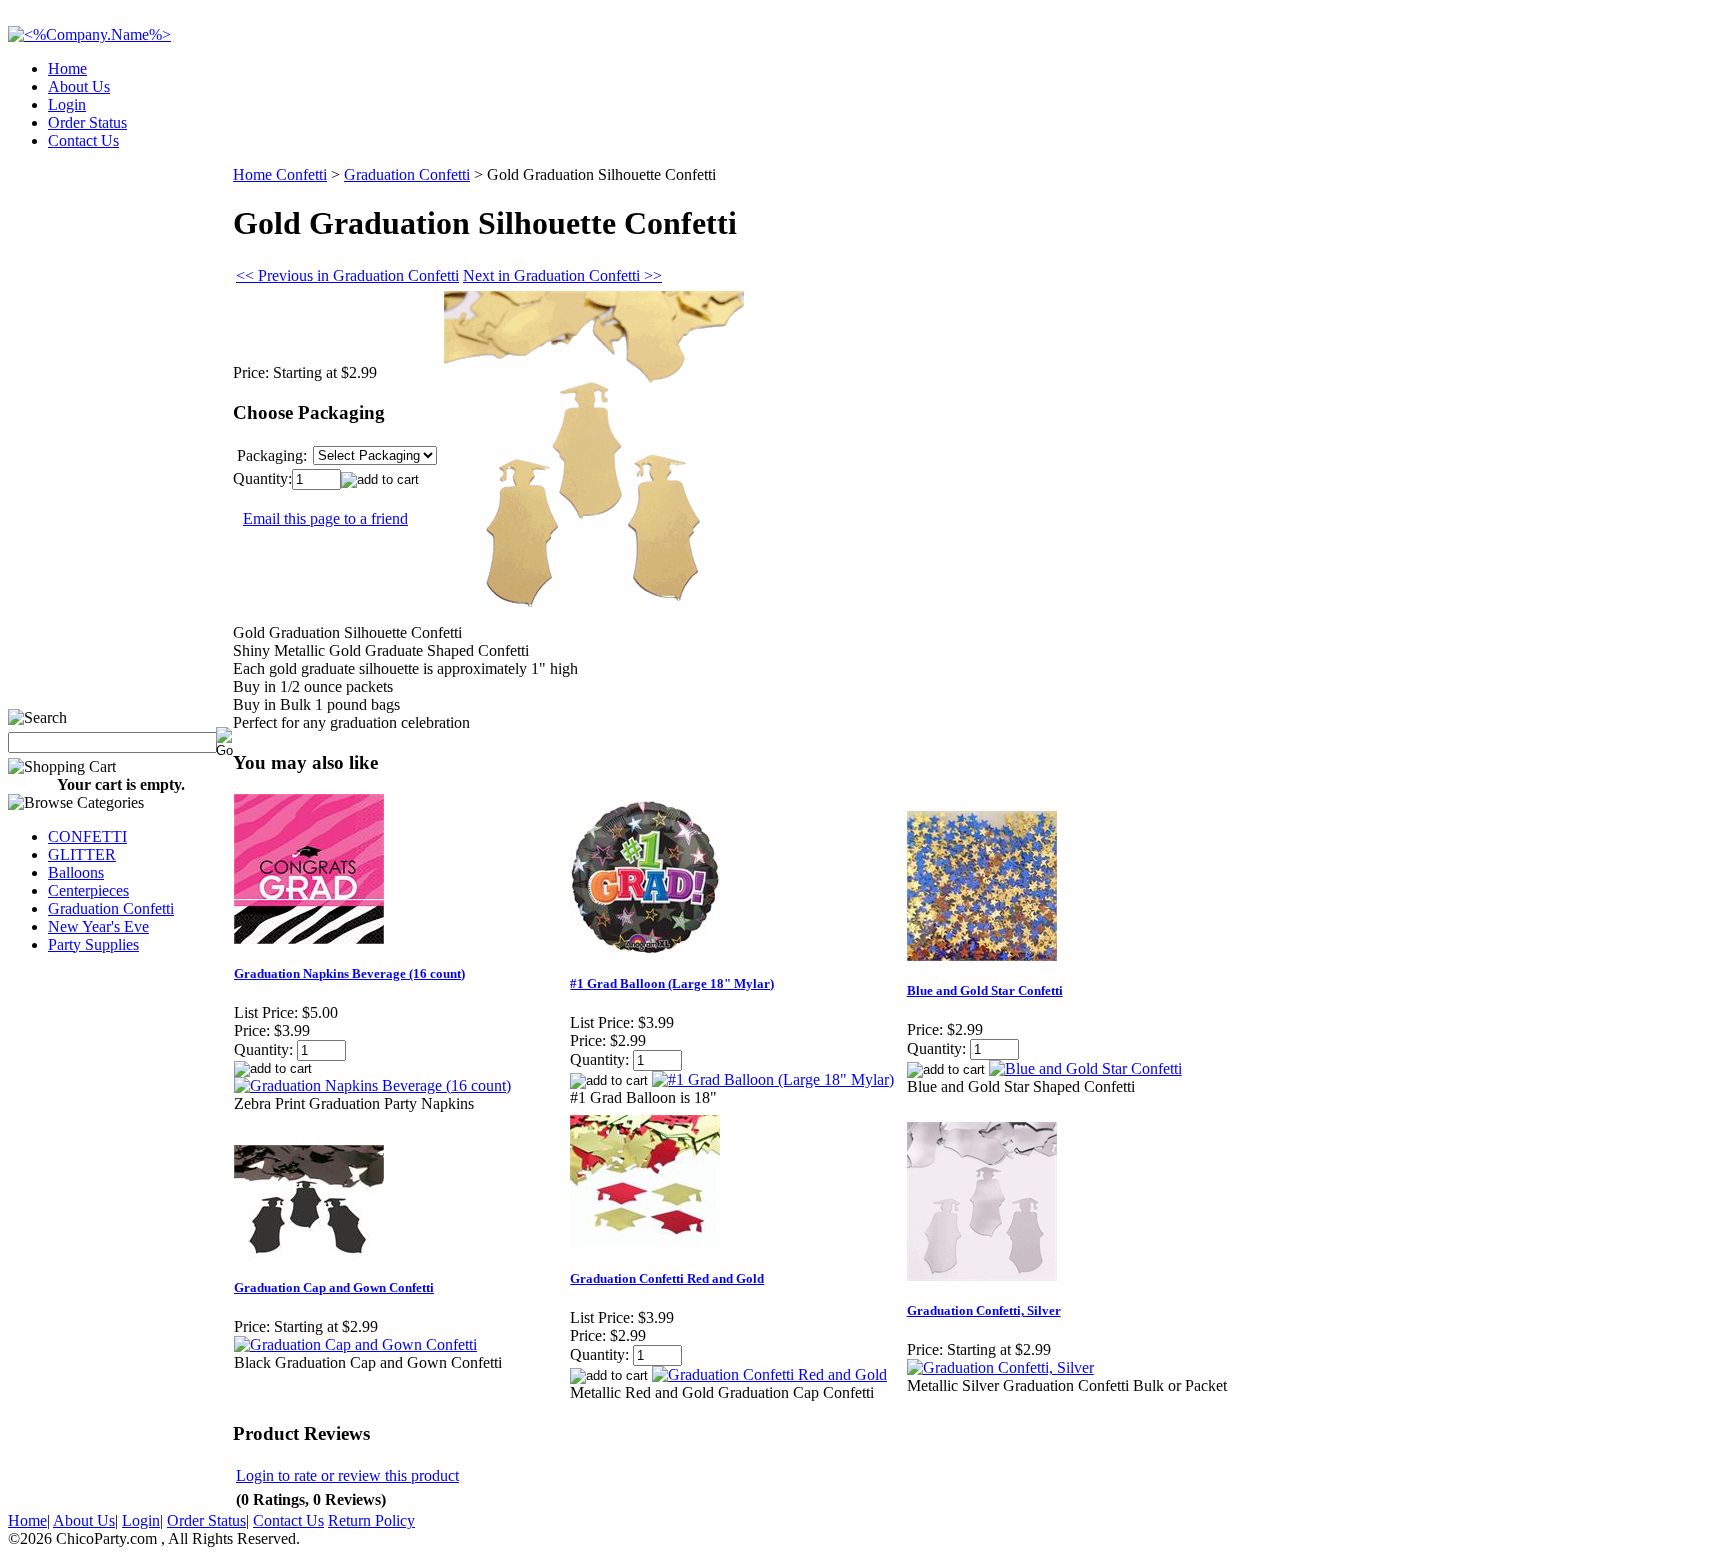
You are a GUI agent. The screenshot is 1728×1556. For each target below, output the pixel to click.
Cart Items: (1539, 134)
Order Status (87, 122)
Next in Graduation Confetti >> (562, 275)
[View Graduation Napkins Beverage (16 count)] (372, 1085)
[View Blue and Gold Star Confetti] (1085, 1068)
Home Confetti (280, 174)
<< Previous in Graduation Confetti (347, 275)
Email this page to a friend (325, 518)
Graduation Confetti (111, 908)
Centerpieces (88, 890)
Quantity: (262, 478)
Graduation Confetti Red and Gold (667, 1278)
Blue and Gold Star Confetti (985, 990)
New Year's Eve (98, 926)
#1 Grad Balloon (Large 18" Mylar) (672, 983)
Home (67, 68)
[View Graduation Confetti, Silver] (1000, 1367)
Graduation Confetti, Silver (984, 1310)
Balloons (76, 872)
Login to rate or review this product (347, 1475)
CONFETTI (87, 836)
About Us (79, 86)
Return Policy (371, 1520)
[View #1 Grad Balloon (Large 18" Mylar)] (773, 1079)
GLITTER (82, 854)
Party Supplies (93, 944)
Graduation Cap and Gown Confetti (334, 1287)
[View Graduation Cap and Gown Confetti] (355, 1344)
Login (67, 104)
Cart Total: (1648, 134)
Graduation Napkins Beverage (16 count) (349, 973)
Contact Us (83, 140)
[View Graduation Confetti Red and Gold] (769, 1374)
